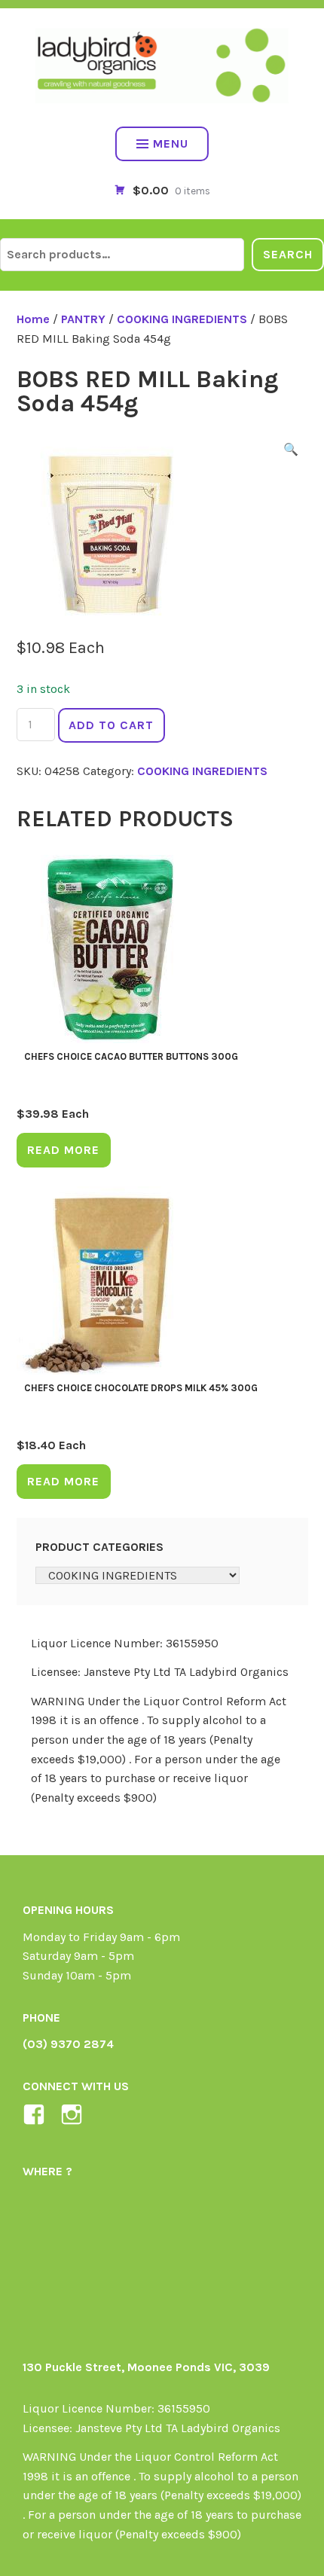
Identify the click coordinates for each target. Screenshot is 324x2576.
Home (33, 319)
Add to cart (111, 725)
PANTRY (83, 319)
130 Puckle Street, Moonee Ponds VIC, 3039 (146, 2367)
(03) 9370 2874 (68, 2044)
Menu (171, 143)
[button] (291, 452)
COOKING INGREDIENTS (182, 319)
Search (288, 254)
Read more (63, 1150)
